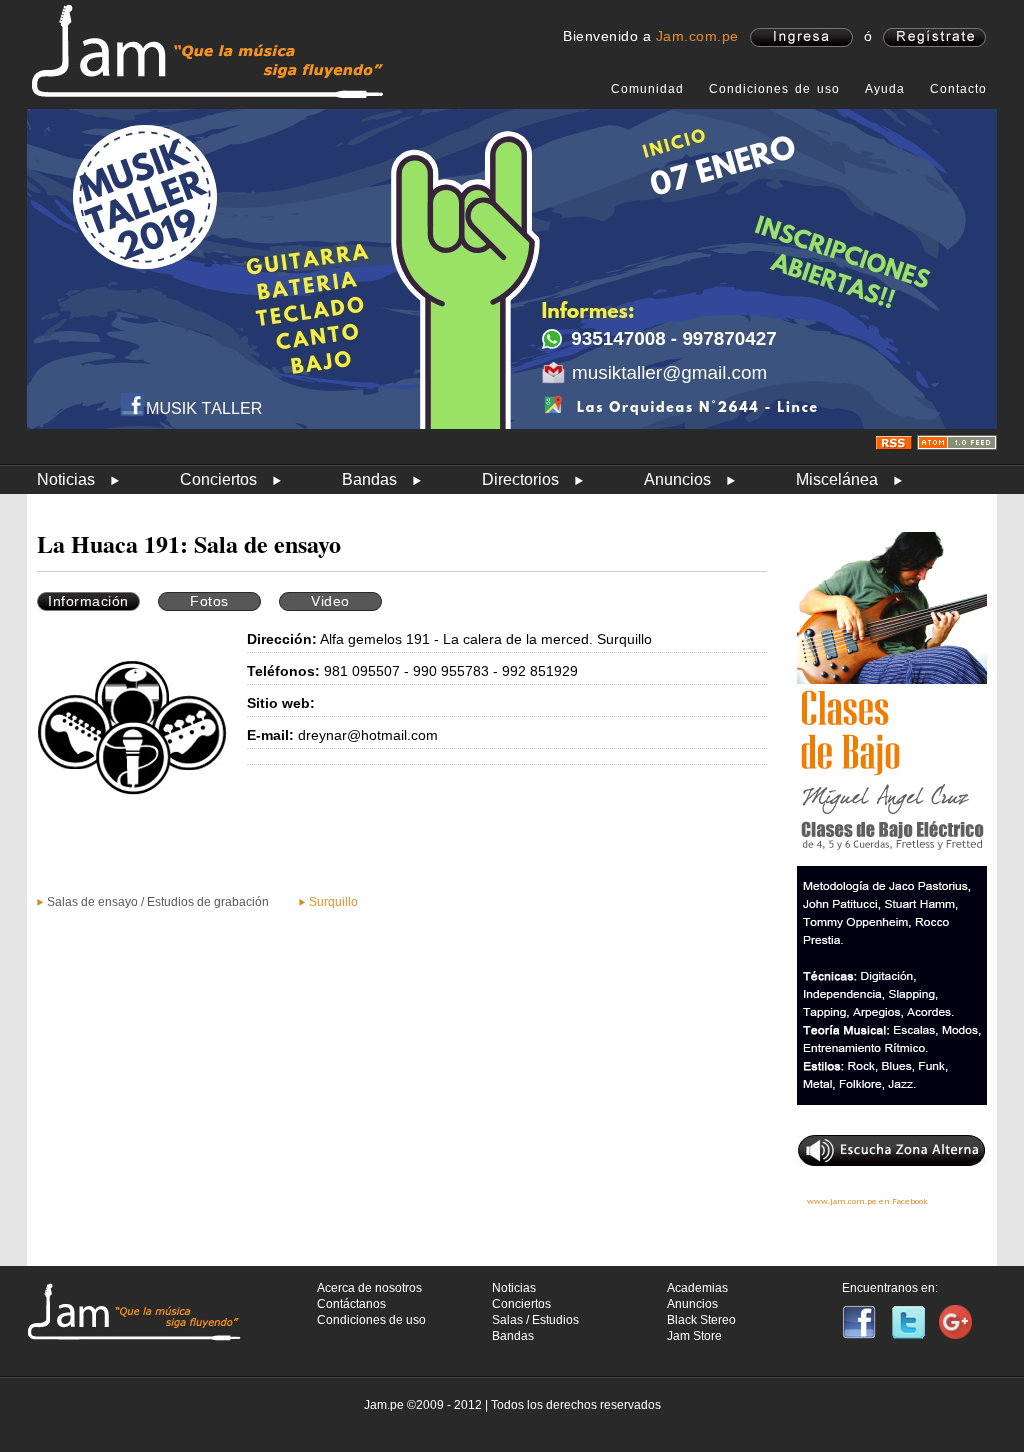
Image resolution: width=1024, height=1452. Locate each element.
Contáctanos (351, 1304)
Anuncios (677, 479)
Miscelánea (837, 479)
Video (330, 601)
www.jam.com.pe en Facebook (867, 1201)
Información (88, 601)
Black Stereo (701, 1320)
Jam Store (694, 1336)
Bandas (369, 479)
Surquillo (333, 902)
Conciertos (218, 479)
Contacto (958, 89)
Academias (697, 1288)
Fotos (209, 601)
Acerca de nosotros (369, 1288)
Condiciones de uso (774, 89)
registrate (934, 37)
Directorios (520, 479)
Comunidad (647, 89)
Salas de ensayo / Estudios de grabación (158, 902)
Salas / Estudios (535, 1320)
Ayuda (885, 89)
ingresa (801, 37)
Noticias (66, 479)
